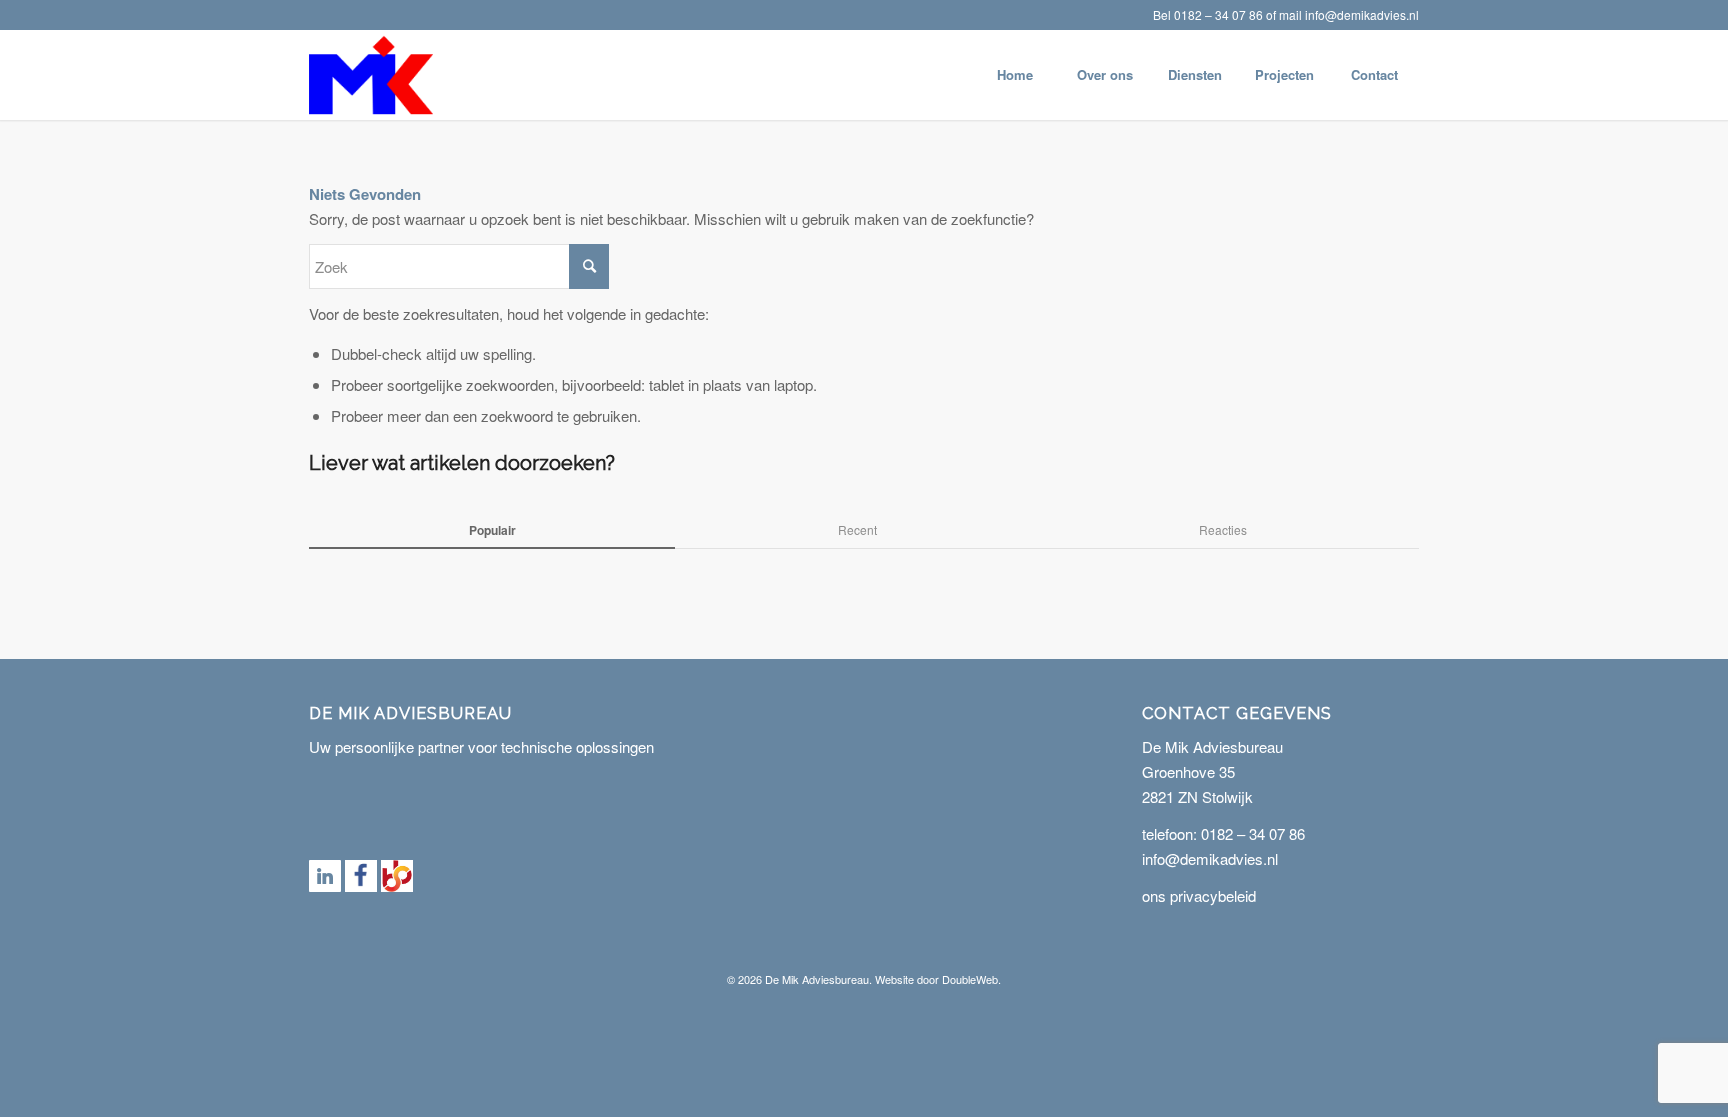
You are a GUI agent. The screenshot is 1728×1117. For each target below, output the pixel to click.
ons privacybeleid (1199, 895)
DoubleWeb (970, 979)
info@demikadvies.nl (1362, 14)
